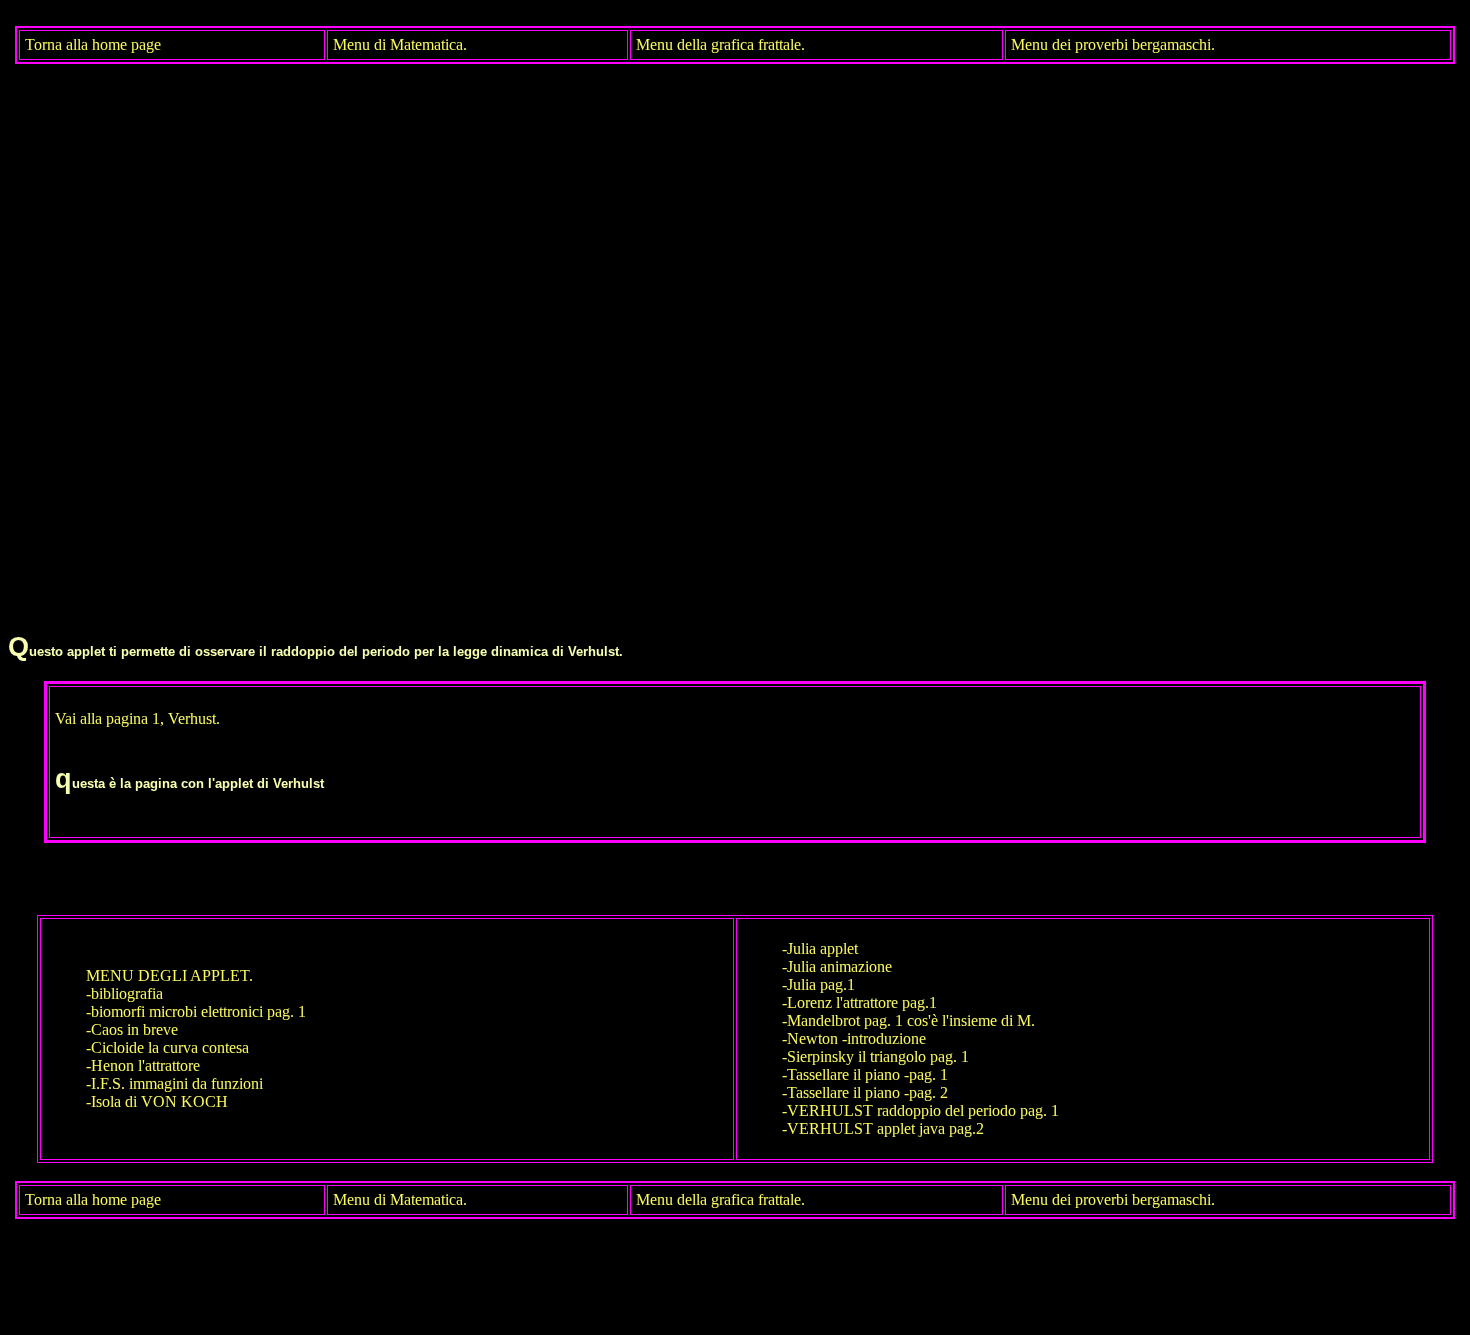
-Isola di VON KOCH (157, 1101)
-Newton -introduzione (854, 1038)
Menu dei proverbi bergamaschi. (1113, 44)
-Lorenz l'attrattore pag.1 (859, 1002)
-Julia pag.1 (818, 984)
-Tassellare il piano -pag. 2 (865, 1092)
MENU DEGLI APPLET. (169, 975)
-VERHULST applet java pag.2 (883, 1128)
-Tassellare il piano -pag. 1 (865, 1074)
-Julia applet (820, 948)
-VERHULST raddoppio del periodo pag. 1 (920, 1110)
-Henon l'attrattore (143, 1065)
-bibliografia (124, 993)
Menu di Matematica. (400, 44)
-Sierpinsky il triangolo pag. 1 (875, 1056)
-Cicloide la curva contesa (167, 1047)
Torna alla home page (93, 44)
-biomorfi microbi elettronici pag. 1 (196, 1011)
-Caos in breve (132, 1029)
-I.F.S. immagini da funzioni (174, 1083)
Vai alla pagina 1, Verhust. (137, 718)
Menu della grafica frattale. (720, 44)
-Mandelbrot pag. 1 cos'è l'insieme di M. (908, 1020)
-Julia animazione (837, 966)
